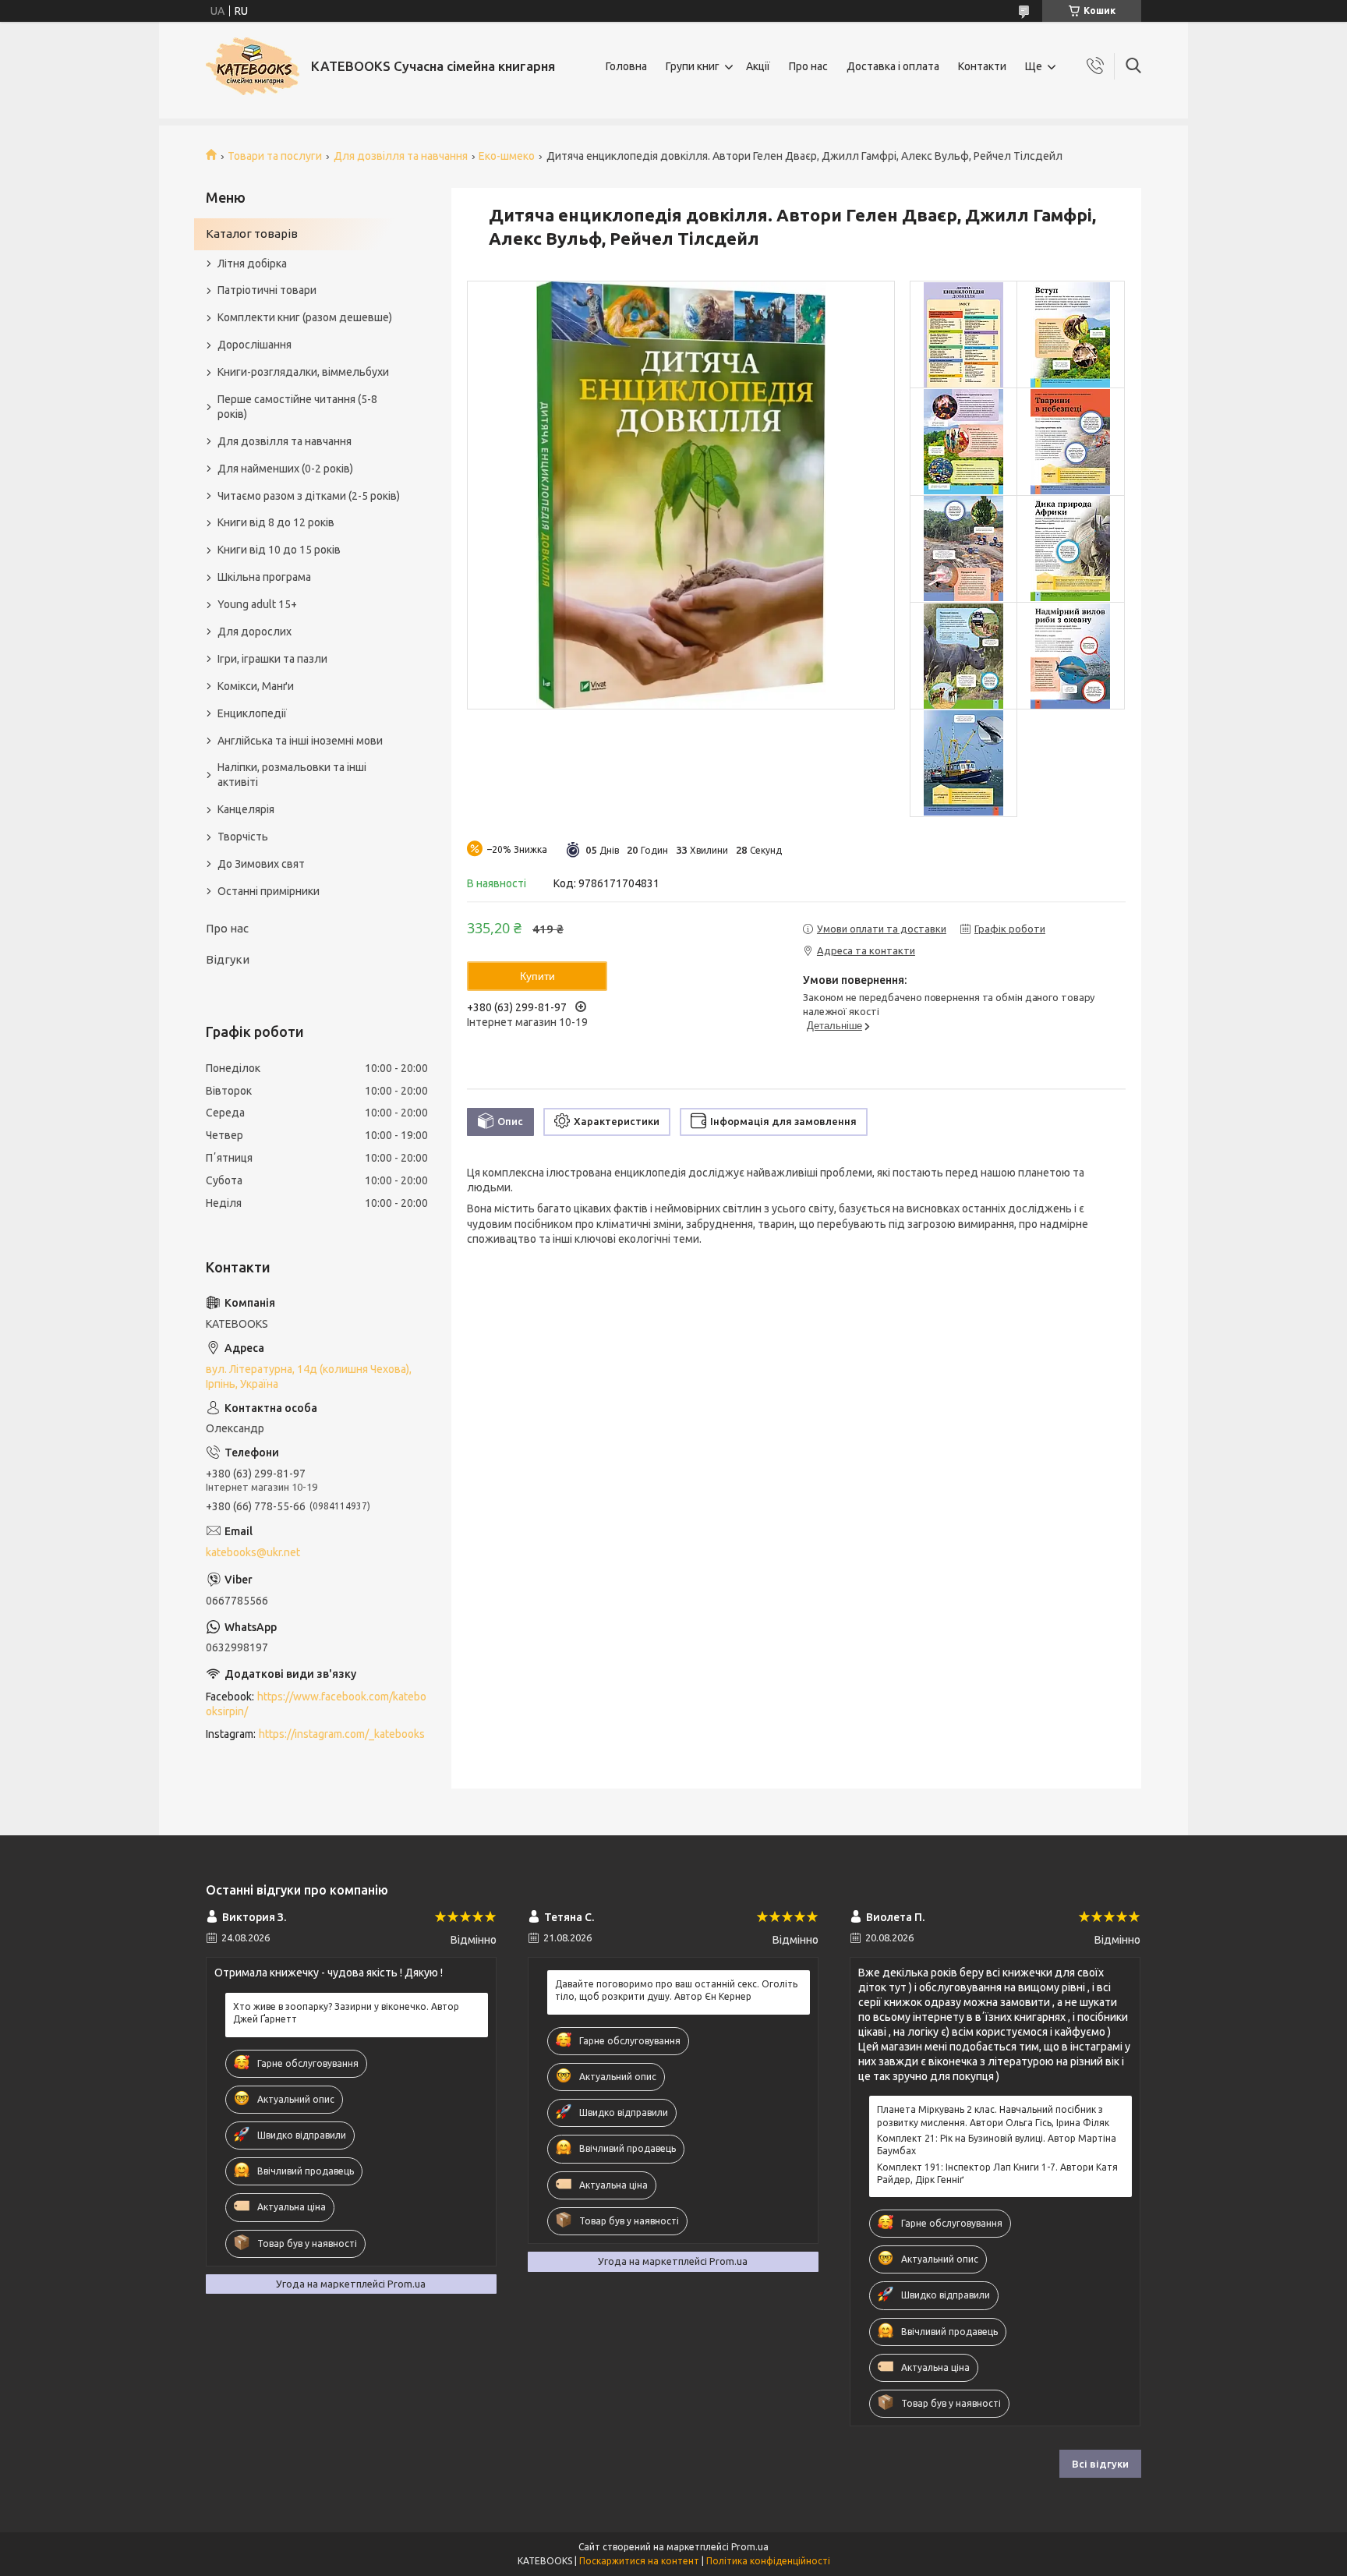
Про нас (808, 66)
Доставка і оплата (893, 66)
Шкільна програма (264, 577)
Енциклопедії (252, 713)
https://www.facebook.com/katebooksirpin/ (316, 1704)
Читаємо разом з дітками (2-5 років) (309, 496)
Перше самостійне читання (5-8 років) (297, 407)
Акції (758, 66)
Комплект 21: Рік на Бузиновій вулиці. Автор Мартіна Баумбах (997, 2144)
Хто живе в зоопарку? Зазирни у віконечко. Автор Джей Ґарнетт (346, 2013)
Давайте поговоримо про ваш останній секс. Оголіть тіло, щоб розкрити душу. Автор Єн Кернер (676, 1990)
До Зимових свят (261, 864)
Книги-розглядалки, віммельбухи (303, 372)
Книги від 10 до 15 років (279, 550)
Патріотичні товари (267, 290)
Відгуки (228, 959)
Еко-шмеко (507, 156)
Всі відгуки (1100, 2464)
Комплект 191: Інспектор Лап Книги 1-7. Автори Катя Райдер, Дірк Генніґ (997, 2173)
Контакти (982, 66)
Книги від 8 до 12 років (276, 522)
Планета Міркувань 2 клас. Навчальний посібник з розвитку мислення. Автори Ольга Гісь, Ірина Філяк (993, 2116)
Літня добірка (252, 264)
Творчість (243, 837)
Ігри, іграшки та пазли (272, 659)
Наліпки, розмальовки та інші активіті (292, 775)
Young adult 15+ (257, 604)
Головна (626, 66)
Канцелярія (246, 809)
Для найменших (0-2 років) (285, 469)
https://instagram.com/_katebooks (342, 1734)
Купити (537, 976)
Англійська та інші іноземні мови (300, 741)
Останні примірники (269, 891)
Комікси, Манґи (256, 686)
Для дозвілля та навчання (401, 156)
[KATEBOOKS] (253, 66)
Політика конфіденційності (768, 2561)
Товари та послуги (275, 156)
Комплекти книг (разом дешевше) (305, 317)
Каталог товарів (252, 234)
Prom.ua (750, 2547)
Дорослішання (255, 345)
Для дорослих (255, 632)
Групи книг (693, 66)
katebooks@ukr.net (253, 1552)
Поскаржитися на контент (639, 2561)
